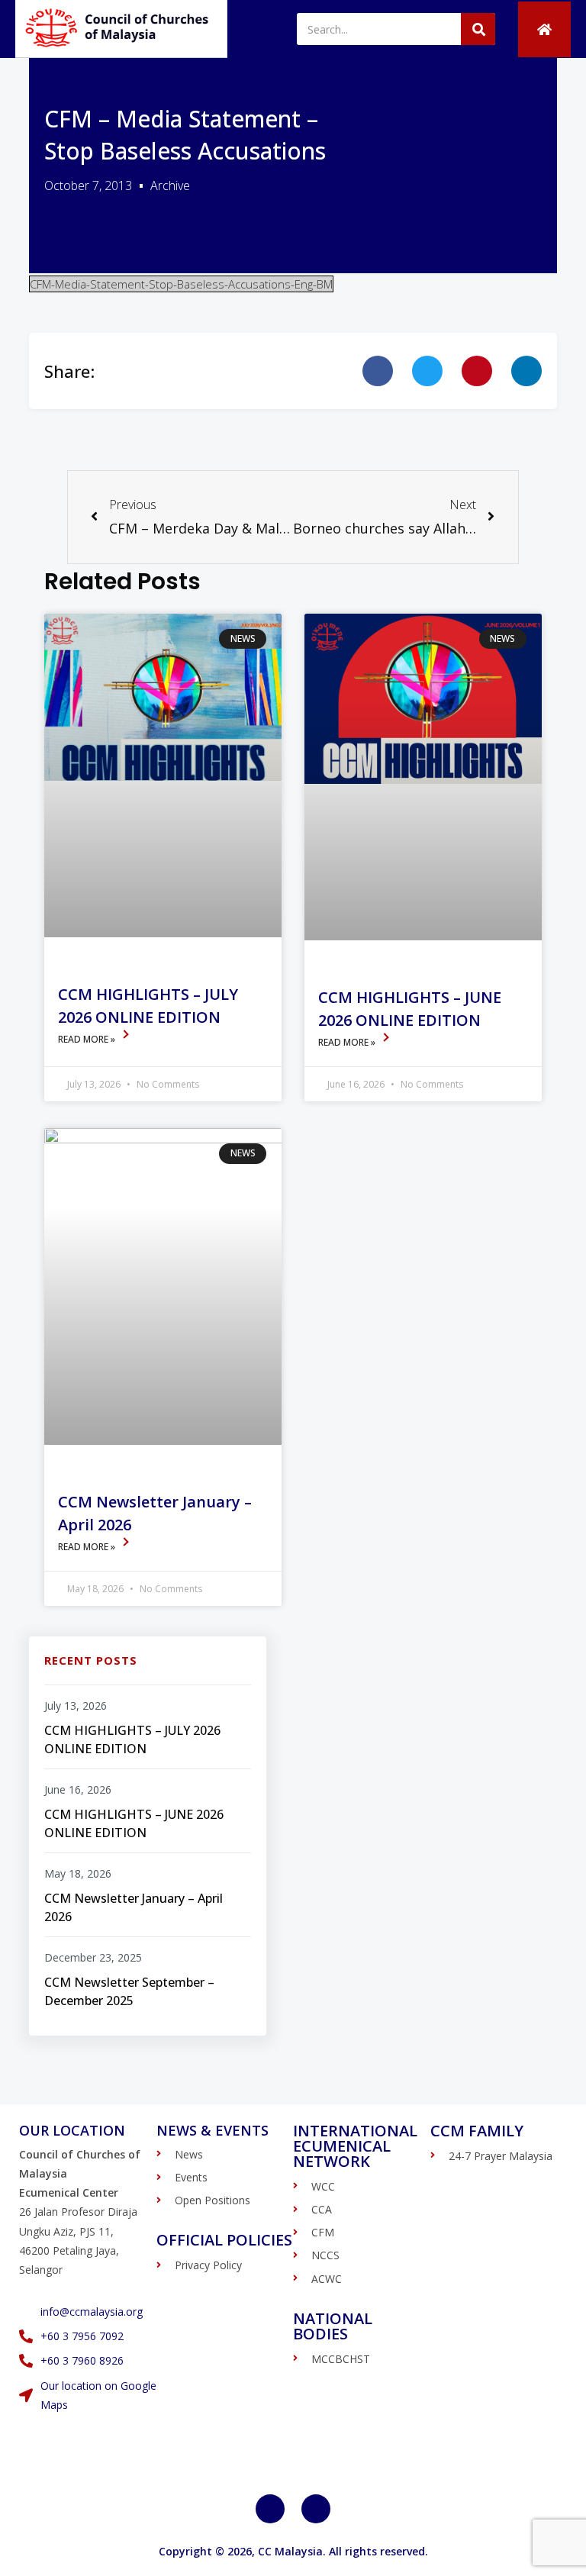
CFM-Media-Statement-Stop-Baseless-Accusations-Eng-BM (181, 284)
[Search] (478, 29)
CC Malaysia (290, 2551)
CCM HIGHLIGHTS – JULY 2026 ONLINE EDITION (132, 1739)
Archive (170, 185)
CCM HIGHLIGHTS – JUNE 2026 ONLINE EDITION (134, 1823)
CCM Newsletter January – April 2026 (134, 1907)
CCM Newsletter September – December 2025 (129, 1991)
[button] (378, 371)
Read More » (88, 1039)
